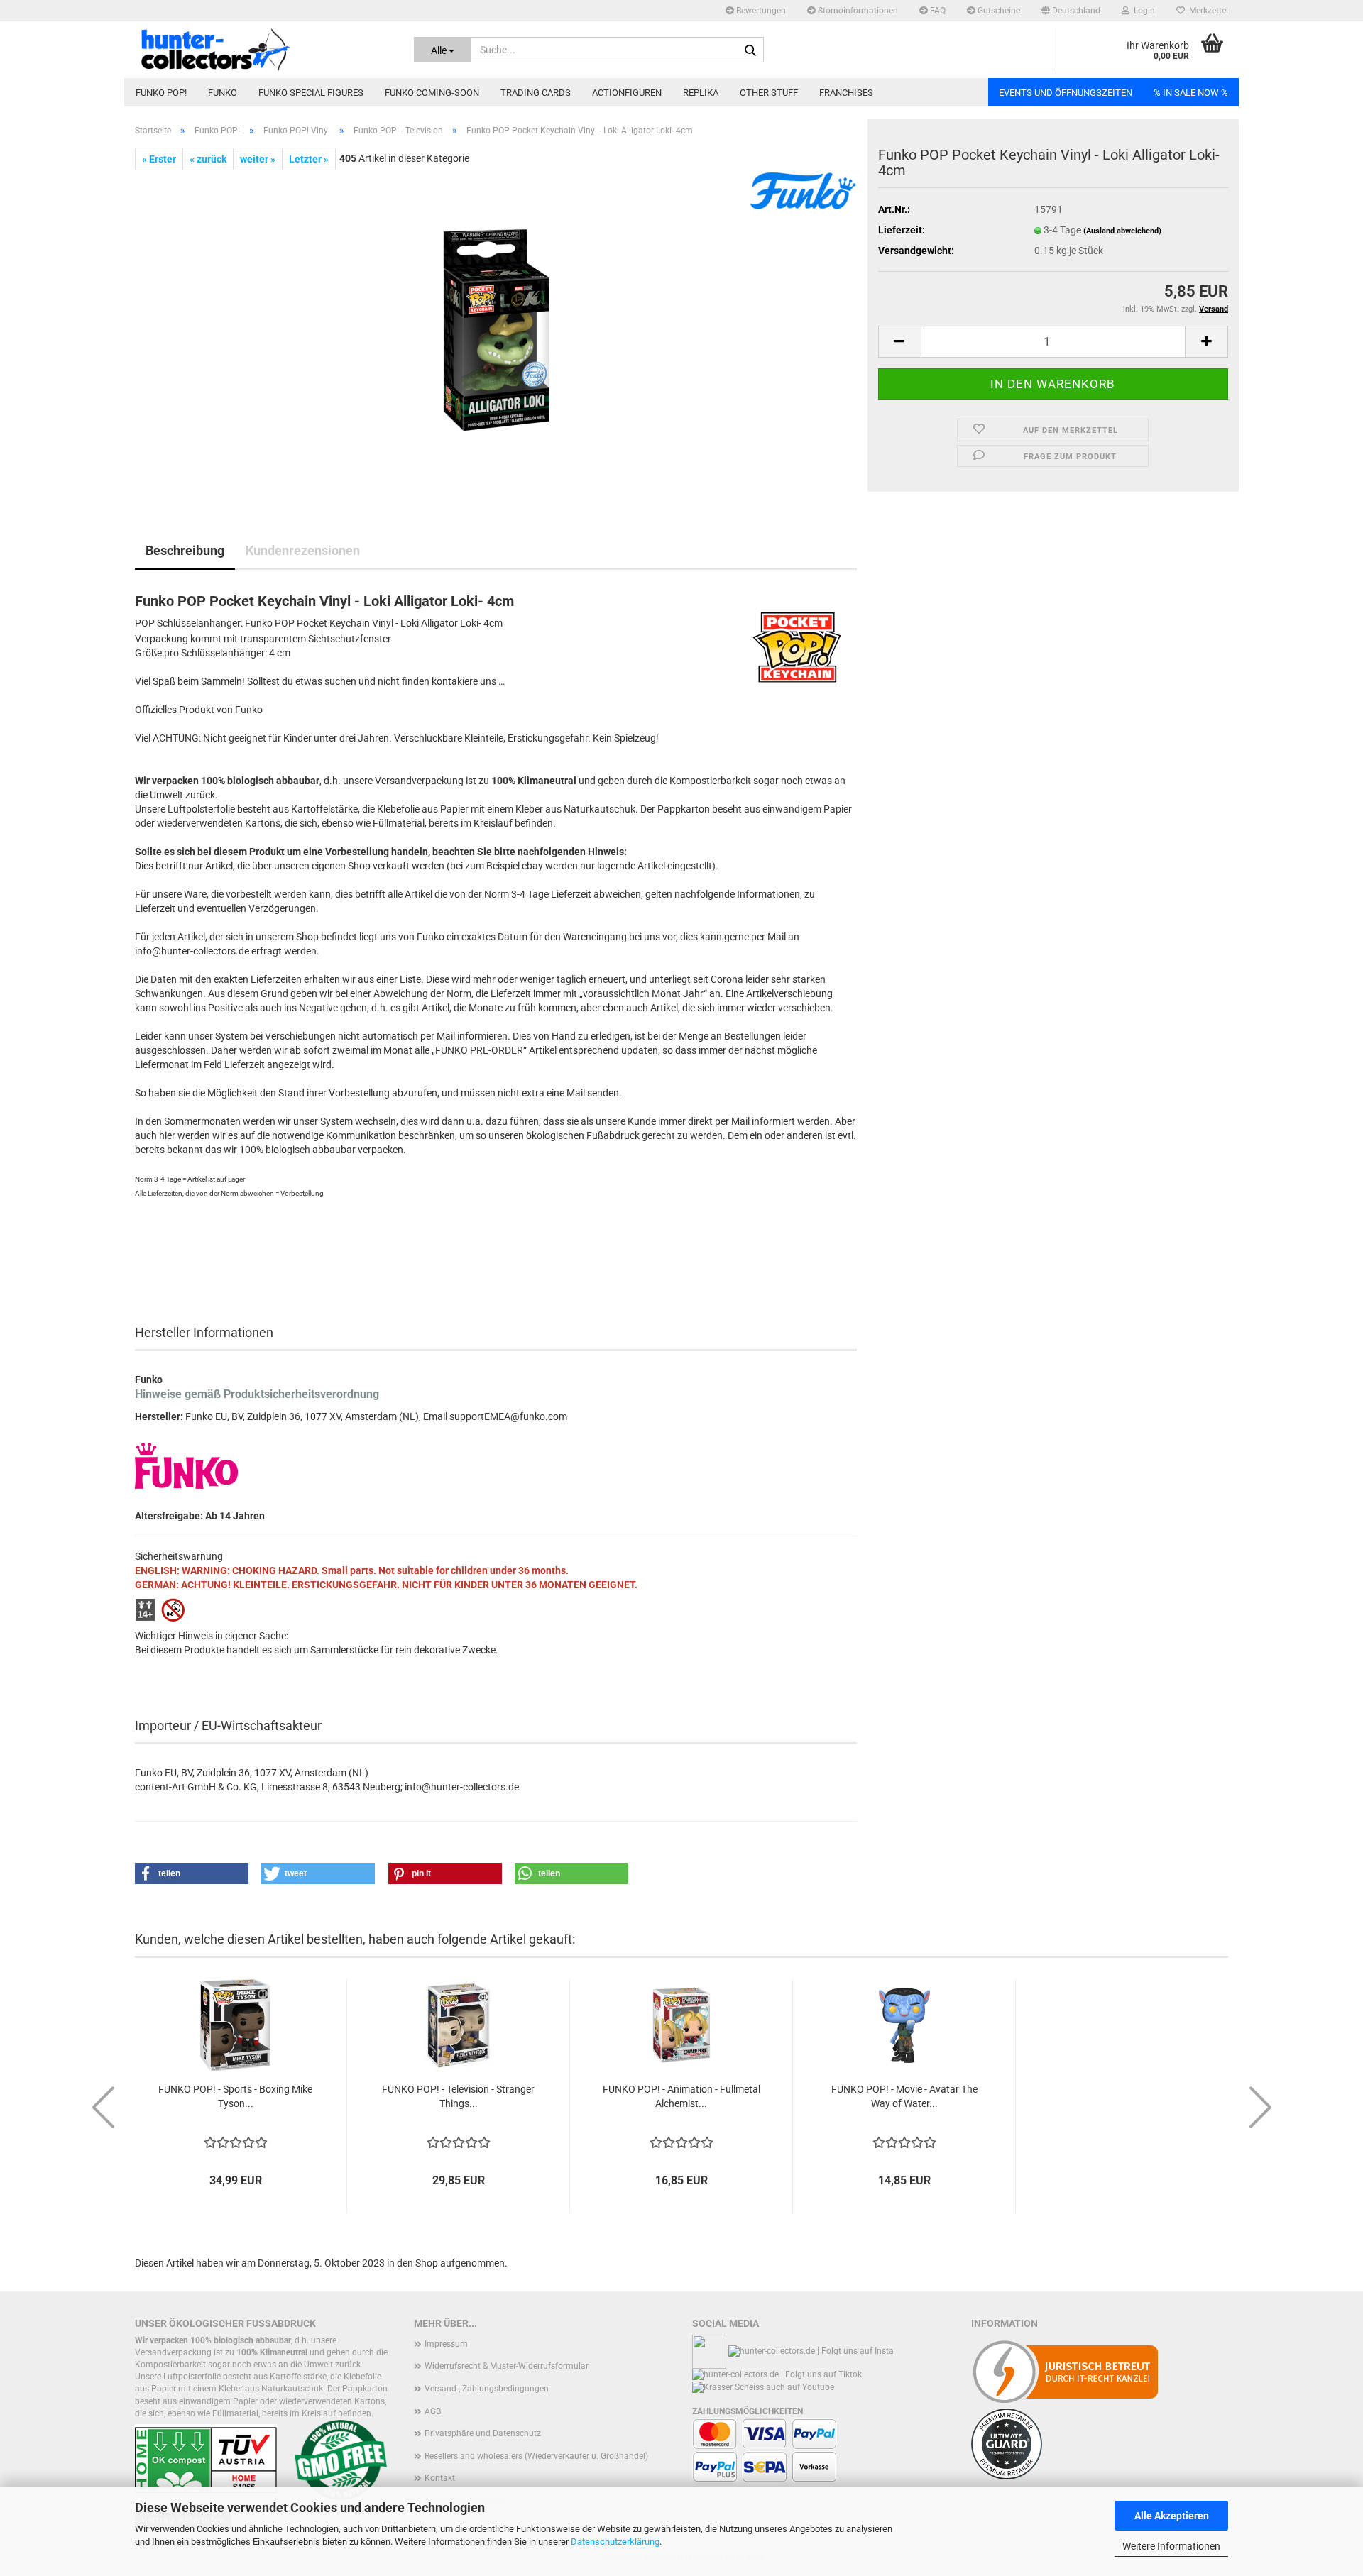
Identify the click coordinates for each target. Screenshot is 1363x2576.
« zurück (208, 159)
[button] (1071, 11)
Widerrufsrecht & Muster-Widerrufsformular (507, 2366)
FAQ (937, 11)
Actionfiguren (627, 93)
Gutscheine (998, 11)
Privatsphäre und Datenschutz (483, 2433)
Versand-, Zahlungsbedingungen (487, 2389)
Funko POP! (161, 93)
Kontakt (440, 2478)
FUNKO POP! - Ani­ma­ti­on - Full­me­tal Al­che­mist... (681, 2096)
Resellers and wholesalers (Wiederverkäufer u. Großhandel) (536, 2456)
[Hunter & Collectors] (264, 50)
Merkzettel (1206, 11)
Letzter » (309, 159)
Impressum (446, 2344)
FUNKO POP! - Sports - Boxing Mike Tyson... (235, 2096)
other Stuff (769, 93)
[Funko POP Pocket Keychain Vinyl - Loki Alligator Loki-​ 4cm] (496, 329)
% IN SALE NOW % (1191, 93)
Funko (223, 93)
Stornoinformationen (857, 11)
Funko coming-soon (432, 93)
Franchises (846, 93)
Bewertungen (760, 11)
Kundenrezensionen (303, 550)
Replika (701, 93)
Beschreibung (185, 550)
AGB (433, 2411)
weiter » (258, 159)
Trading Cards (536, 93)
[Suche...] (750, 50)
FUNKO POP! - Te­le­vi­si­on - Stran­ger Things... (458, 2096)
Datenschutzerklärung (615, 2542)
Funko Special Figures (311, 93)
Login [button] (1142, 11)
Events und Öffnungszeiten (1066, 93)
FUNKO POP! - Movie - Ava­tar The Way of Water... (904, 2096)
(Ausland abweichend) (1122, 231)
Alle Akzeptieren (1172, 2516)
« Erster (159, 159)
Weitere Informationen (1171, 2546)
